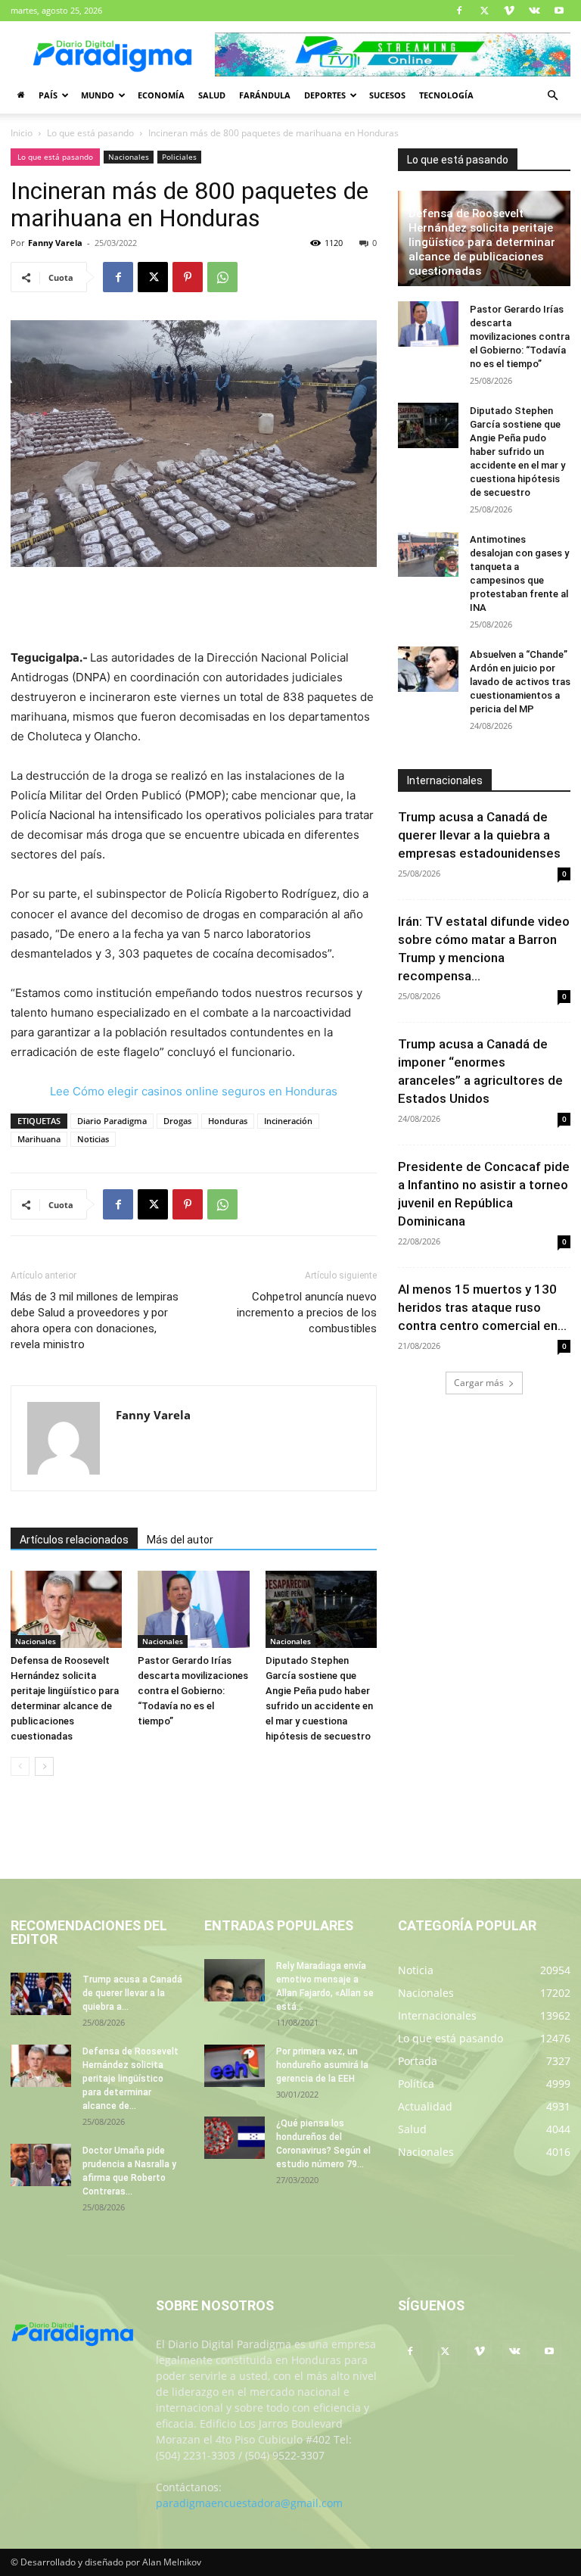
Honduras (228, 1121)
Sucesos (387, 95)
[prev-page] (20, 1766)
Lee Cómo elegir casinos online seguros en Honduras (194, 1091)
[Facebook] (459, 11)
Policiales (179, 157)
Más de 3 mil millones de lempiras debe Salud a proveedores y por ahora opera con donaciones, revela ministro (95, 1321)
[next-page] (44, 1766)
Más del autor (180, 1540)
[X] (484, 11)
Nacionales (129, 157)
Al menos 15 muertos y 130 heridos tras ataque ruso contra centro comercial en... (482, 1307)
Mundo (98, 95)
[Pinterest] (188, 277)
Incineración (288, 1121)
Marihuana (39, 1139)
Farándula (265, 95)
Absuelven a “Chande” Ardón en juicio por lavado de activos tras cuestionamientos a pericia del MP (520, 682)
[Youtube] (559, 11)
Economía (161, 95)
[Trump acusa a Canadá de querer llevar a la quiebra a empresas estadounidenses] (41, 1994)
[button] (552, 96)
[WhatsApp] (222, 277)
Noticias (93, 1139)
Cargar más (479, 1383)
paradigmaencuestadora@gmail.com (249, 2503)
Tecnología (446, 95)
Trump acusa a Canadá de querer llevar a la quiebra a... (132, 1993)
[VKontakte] (534, 11)
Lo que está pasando (90, 133)
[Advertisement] (194, 609)
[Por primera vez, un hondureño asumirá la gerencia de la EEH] (235, 2066)
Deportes (325, 95)
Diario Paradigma (112, 1121)
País (48, 95)
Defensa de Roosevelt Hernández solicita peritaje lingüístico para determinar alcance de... (130, 2079)
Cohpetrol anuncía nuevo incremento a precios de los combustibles (307, 1313)
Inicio (22, 133)
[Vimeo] (509, 11)
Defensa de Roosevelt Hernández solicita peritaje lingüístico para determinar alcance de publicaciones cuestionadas (482, 242)
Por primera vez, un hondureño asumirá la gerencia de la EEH (322, 2065)
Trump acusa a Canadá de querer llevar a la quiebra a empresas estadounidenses (479, 835)
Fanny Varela (55, 243)
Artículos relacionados (74, 1540)
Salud (212, 95)
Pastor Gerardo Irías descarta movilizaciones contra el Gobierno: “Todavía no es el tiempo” (193, 1691)
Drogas (177, 1121)
